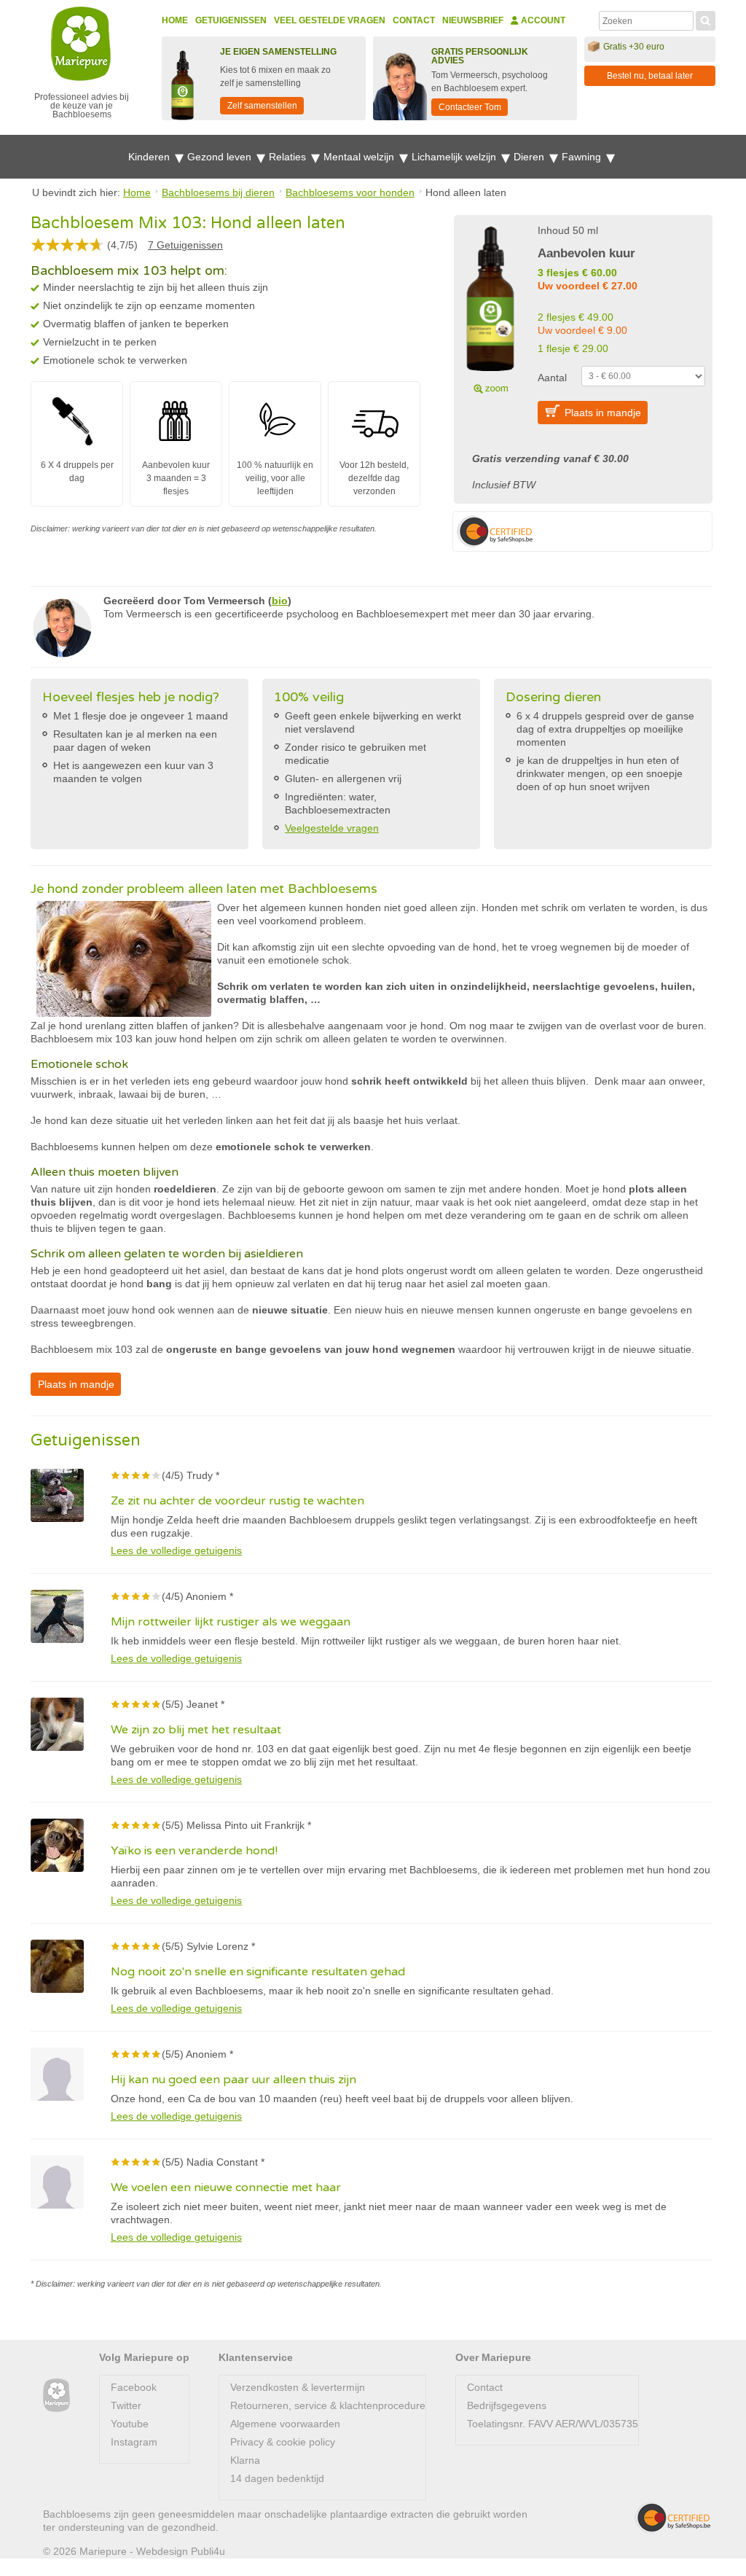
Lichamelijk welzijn (455, 157)
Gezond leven (221, 157)
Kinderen (150, 157)
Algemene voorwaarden (285, 2424)
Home (175, 20)
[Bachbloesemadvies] (56, 2396)
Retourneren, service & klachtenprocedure (328, 2405)
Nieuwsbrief (473, 20)
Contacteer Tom (470, 107)
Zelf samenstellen (262, 106)
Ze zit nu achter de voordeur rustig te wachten (237, 1501)
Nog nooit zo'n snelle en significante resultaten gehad (258, 1972)
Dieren (530, 157)
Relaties (289, 157)
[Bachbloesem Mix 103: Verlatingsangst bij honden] (490, 308)
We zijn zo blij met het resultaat (196, 1730)
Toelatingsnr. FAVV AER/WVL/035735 (553, 2424)
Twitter (126, 2405)
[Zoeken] (706, 19)
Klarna (245, 2460)
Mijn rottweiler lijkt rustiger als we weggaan (231, 1622)
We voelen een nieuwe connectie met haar (226, 2187)
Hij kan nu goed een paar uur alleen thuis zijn (233, 2080)
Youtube (130, 2424)
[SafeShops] (672, 2518)
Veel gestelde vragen (330, 20)
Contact (414, 20)
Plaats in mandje (603, 413)
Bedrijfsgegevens (507, 2405)
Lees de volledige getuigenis (176, 1550)
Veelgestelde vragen (332, 828)
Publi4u (208, 2551)
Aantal (552, 378)
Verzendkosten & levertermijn (298, 2387)
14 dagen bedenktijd (277, 2478)
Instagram (134, 2442)
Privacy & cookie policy (283, 2442)
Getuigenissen (231, 20)
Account (542, 20)
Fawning (583, 157)
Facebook (134, 2387)
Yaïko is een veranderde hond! (194, 1851)
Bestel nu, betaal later (650, 76)
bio (280, 601)
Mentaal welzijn (360, 157)
